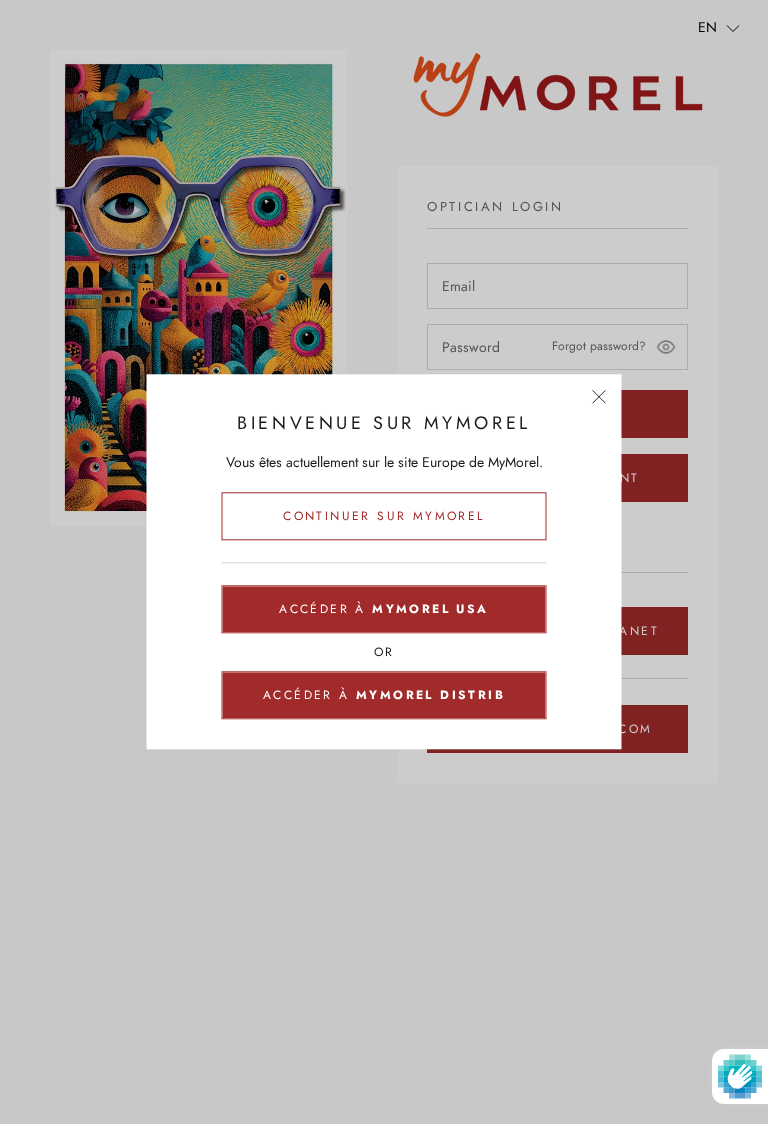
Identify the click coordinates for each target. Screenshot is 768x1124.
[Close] (599, 396)
